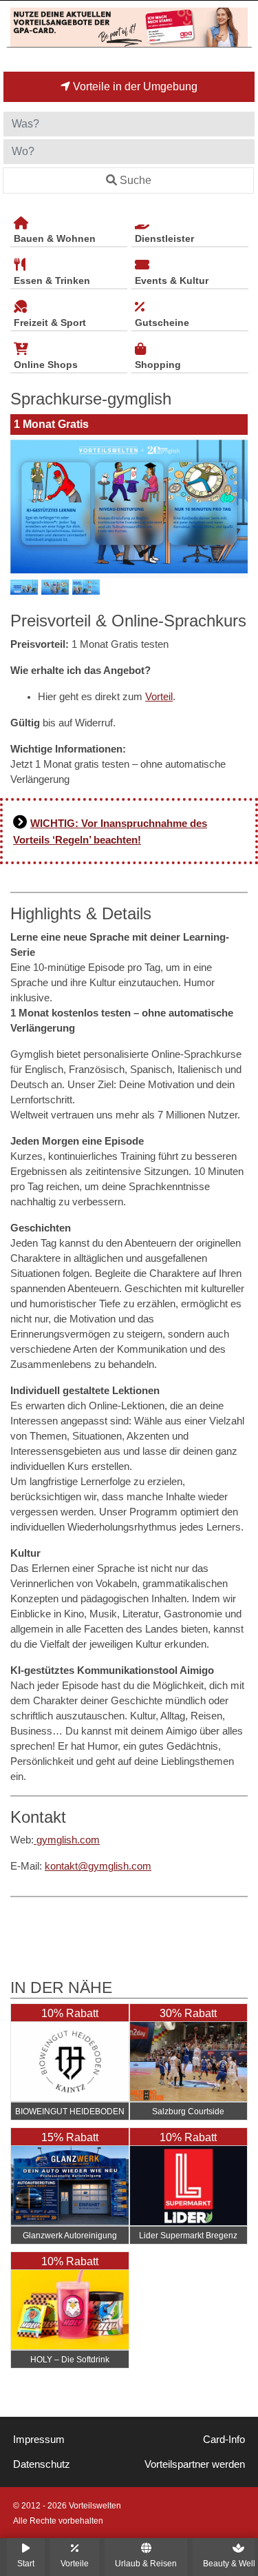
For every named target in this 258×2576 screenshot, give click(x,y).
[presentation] (23, 507)
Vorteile (75, 2563)
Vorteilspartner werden (195, 2464)
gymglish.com (67, 1840)
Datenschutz (42, 2464)
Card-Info (224, 2440)
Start (26, 2563)
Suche (136, 180)
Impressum (39, 2440)
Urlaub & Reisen (146, 2563)
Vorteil (159, 697)
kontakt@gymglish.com (98, 1866)
